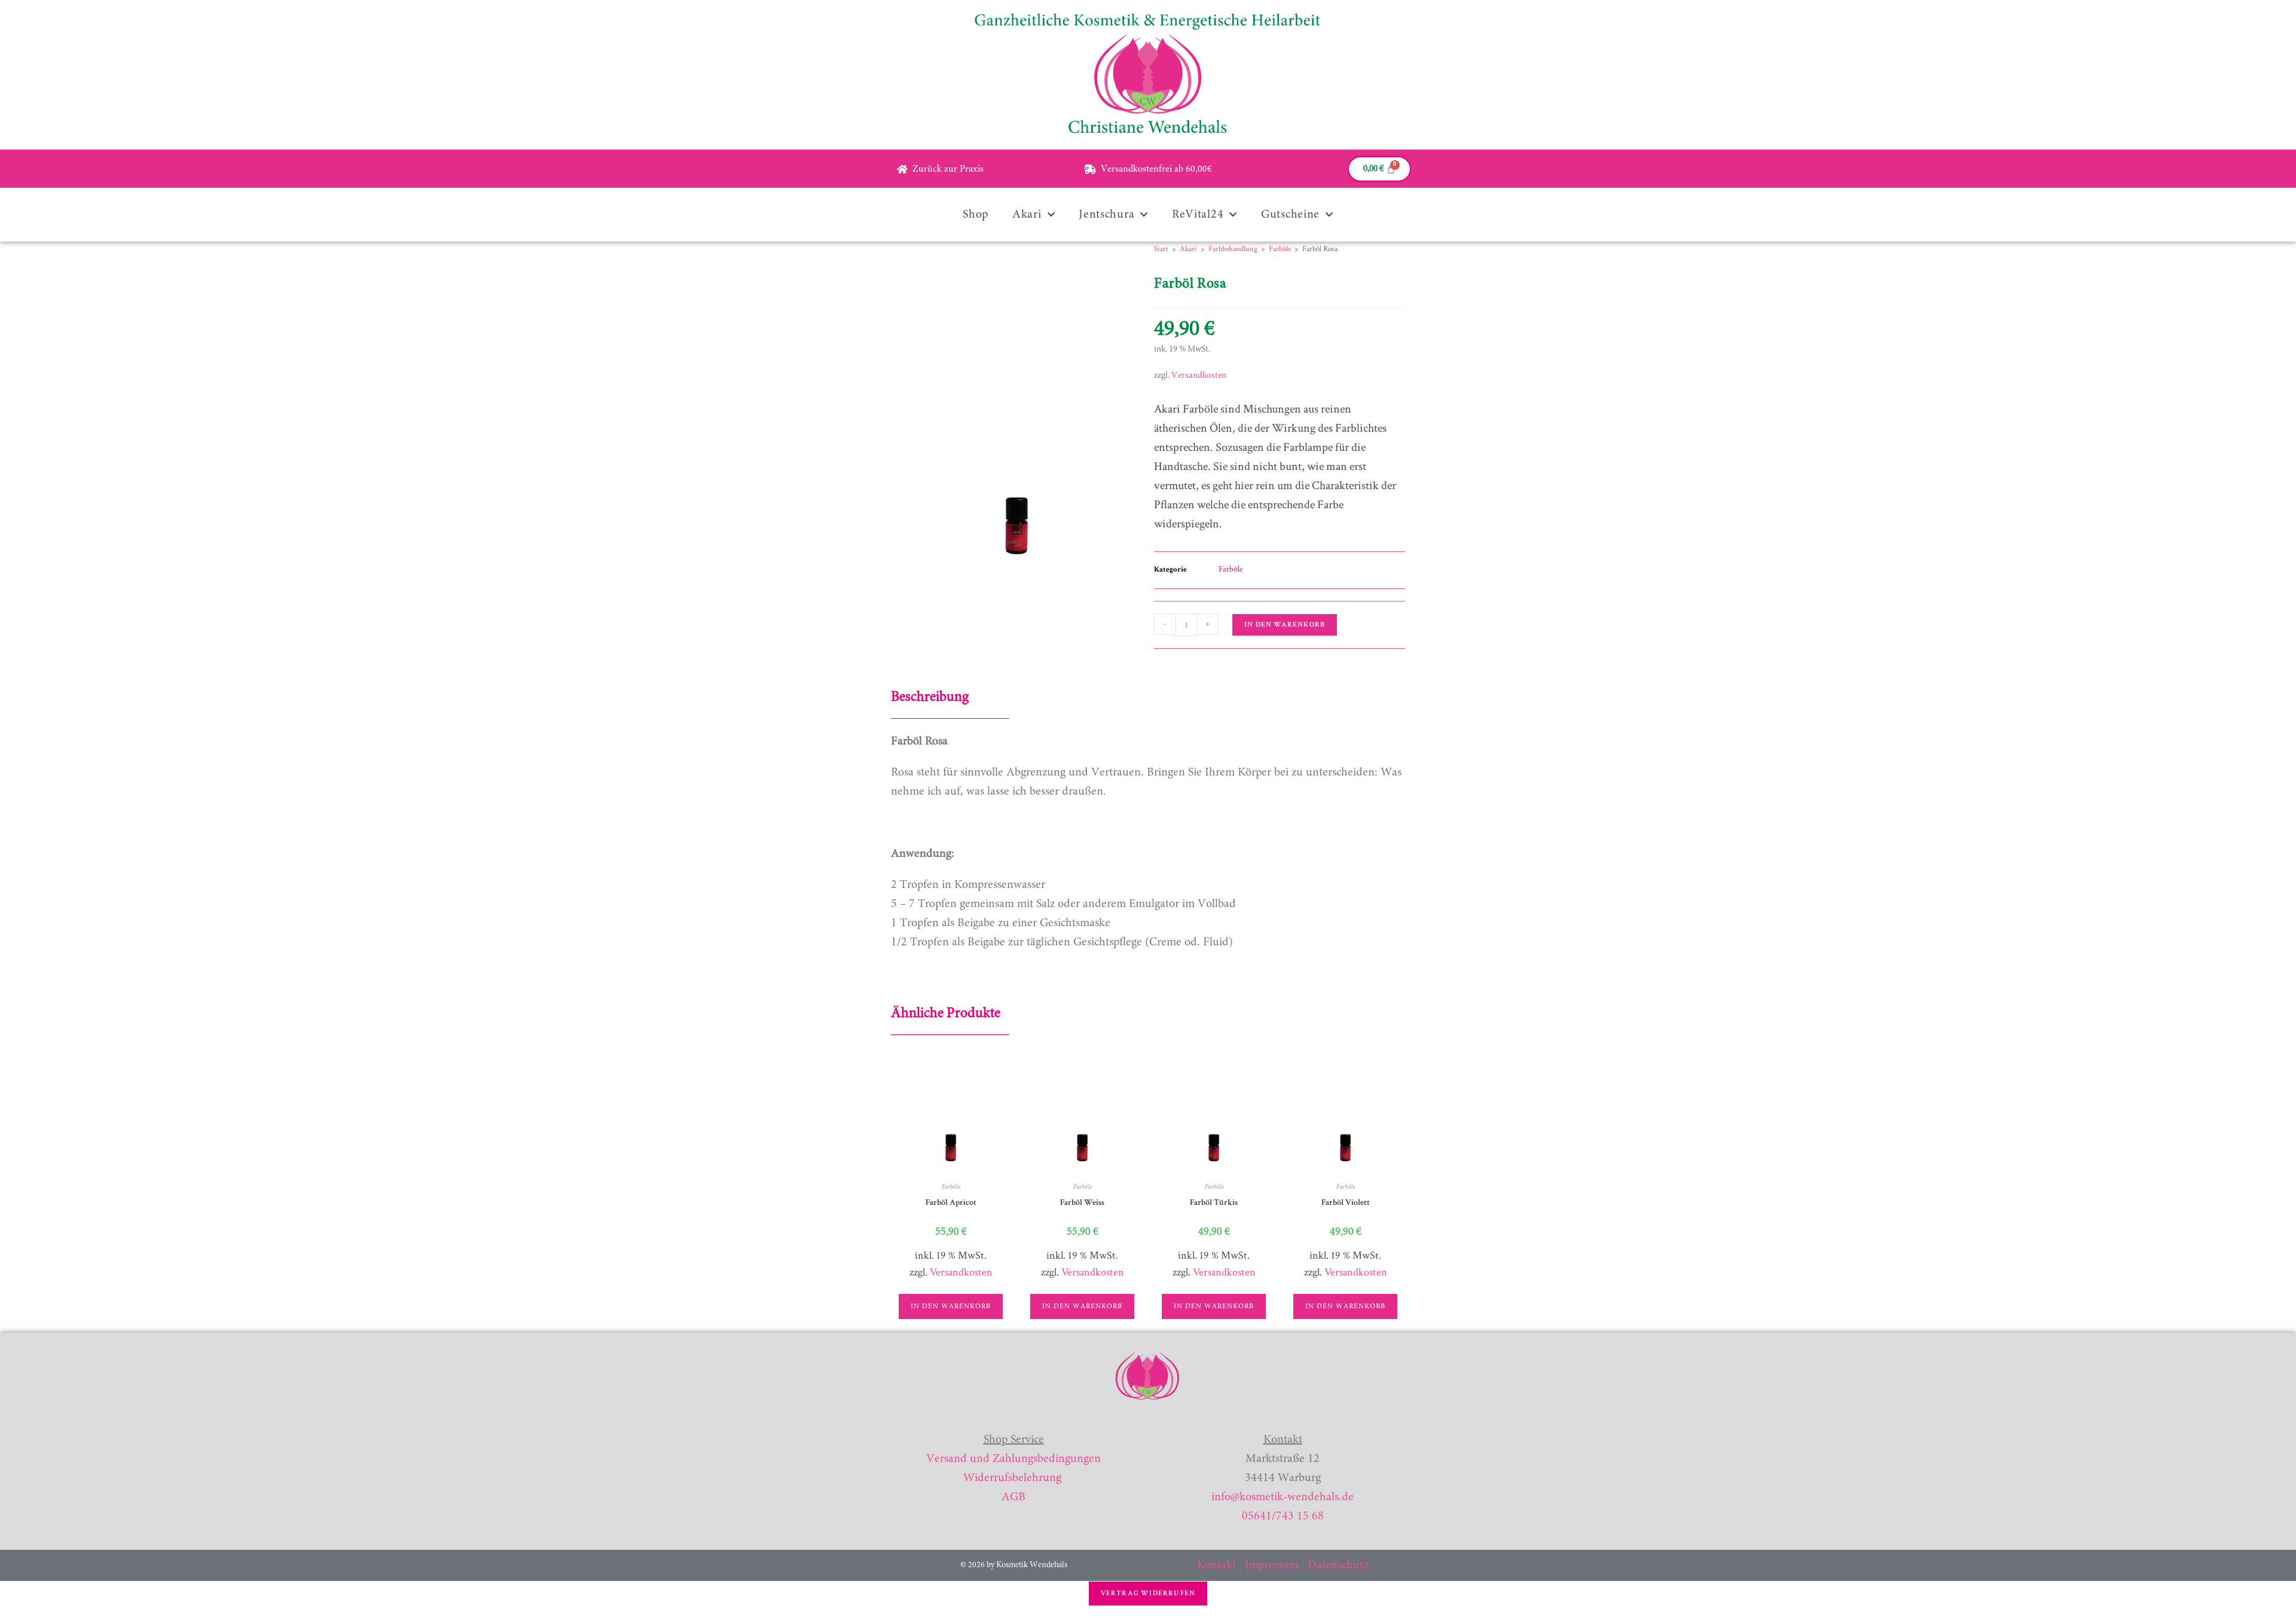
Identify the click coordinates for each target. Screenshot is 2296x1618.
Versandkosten (1199, 376)
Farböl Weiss (1082, 1202)
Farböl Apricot (951, 1202)
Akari (1027, 215)
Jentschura (1106, 215)
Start (1161, 249)
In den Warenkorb (1285, 625)
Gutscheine (1290, 215)
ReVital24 (1198, 215)
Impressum (1272, 1565)
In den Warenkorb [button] (951, 1306)
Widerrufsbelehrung (1012, 1478)
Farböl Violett (1346, 1202)
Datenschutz (1338, 1565)
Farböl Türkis (1214, 1202)
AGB (1013, 1497)
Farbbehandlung (1233, 249)
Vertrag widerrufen (1148, 1593)
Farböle (1280, 249)
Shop (976, 215)
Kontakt (1216, 1565)
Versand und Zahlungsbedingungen (1013, 1459)
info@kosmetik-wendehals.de (1283, 1497)
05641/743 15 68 (1283, 1516)
